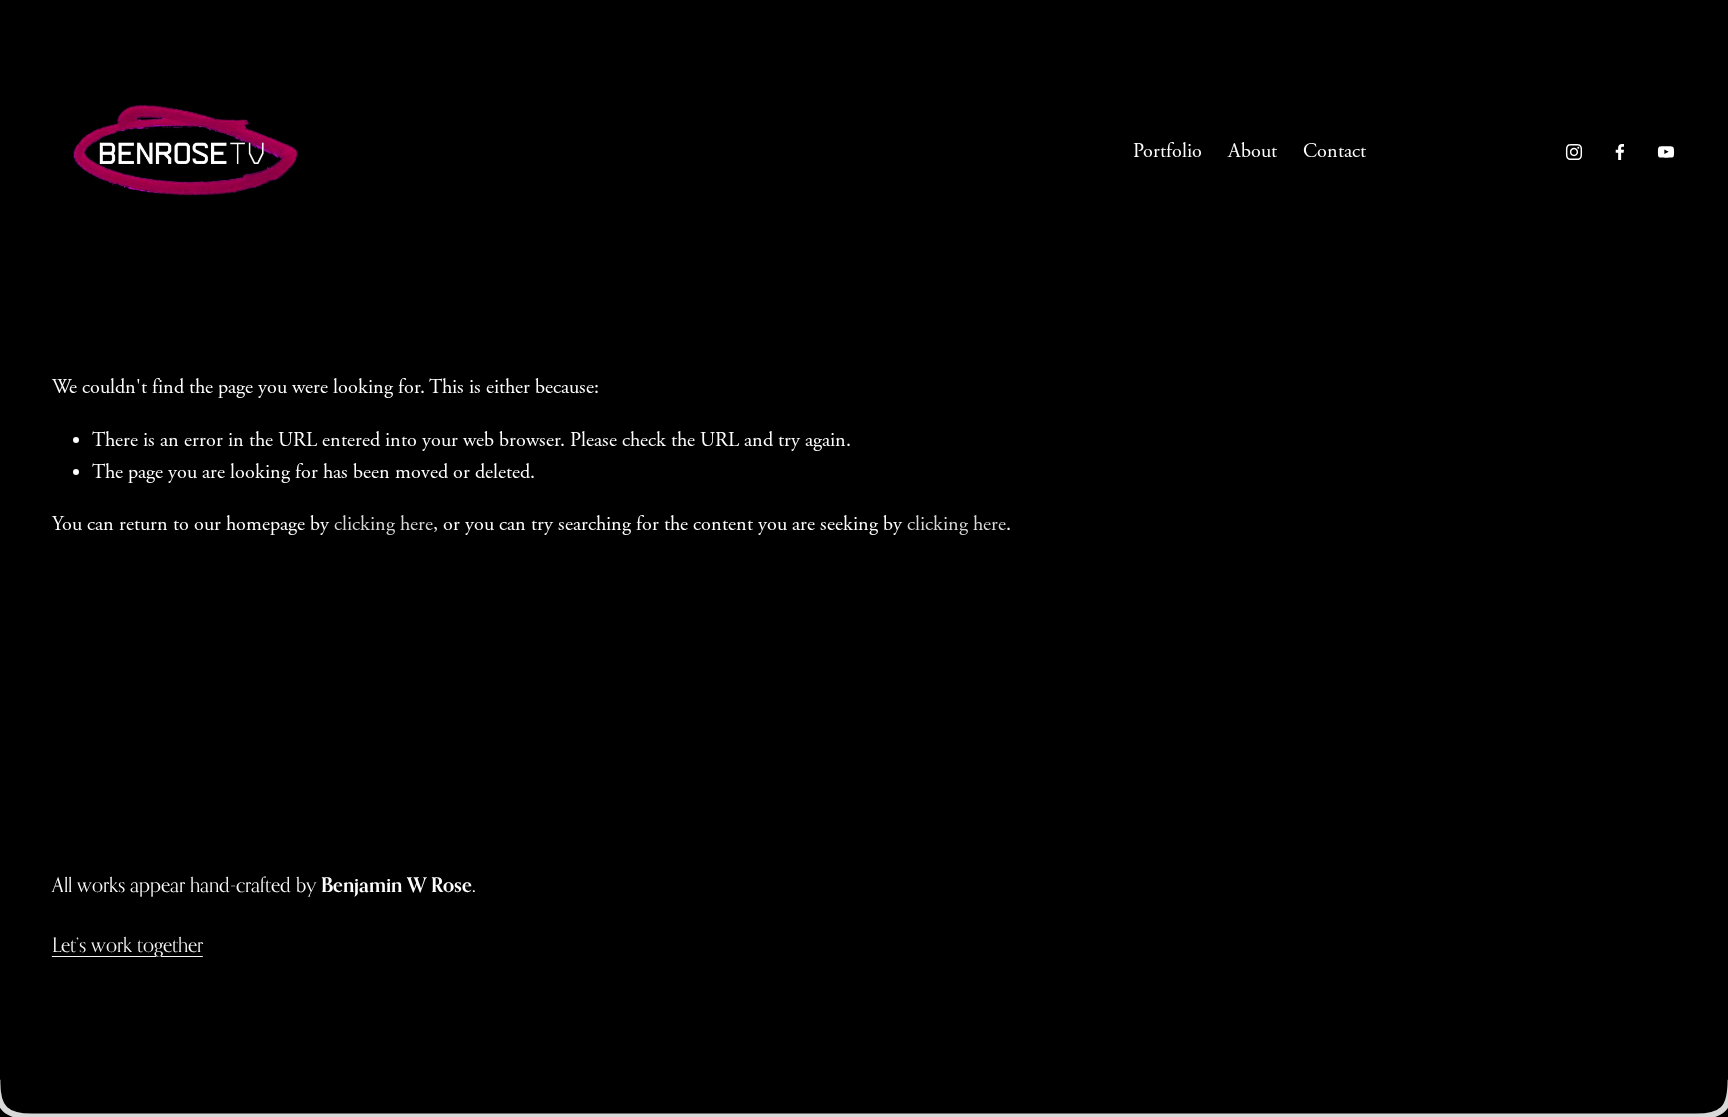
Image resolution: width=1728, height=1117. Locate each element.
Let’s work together (127, 945)
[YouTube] (1666, 152)
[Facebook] (1620, 152)
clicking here (383, 524)
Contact (1334, 151)
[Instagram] (1574, 152)
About (1252, 151)
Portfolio (1167, 151)
